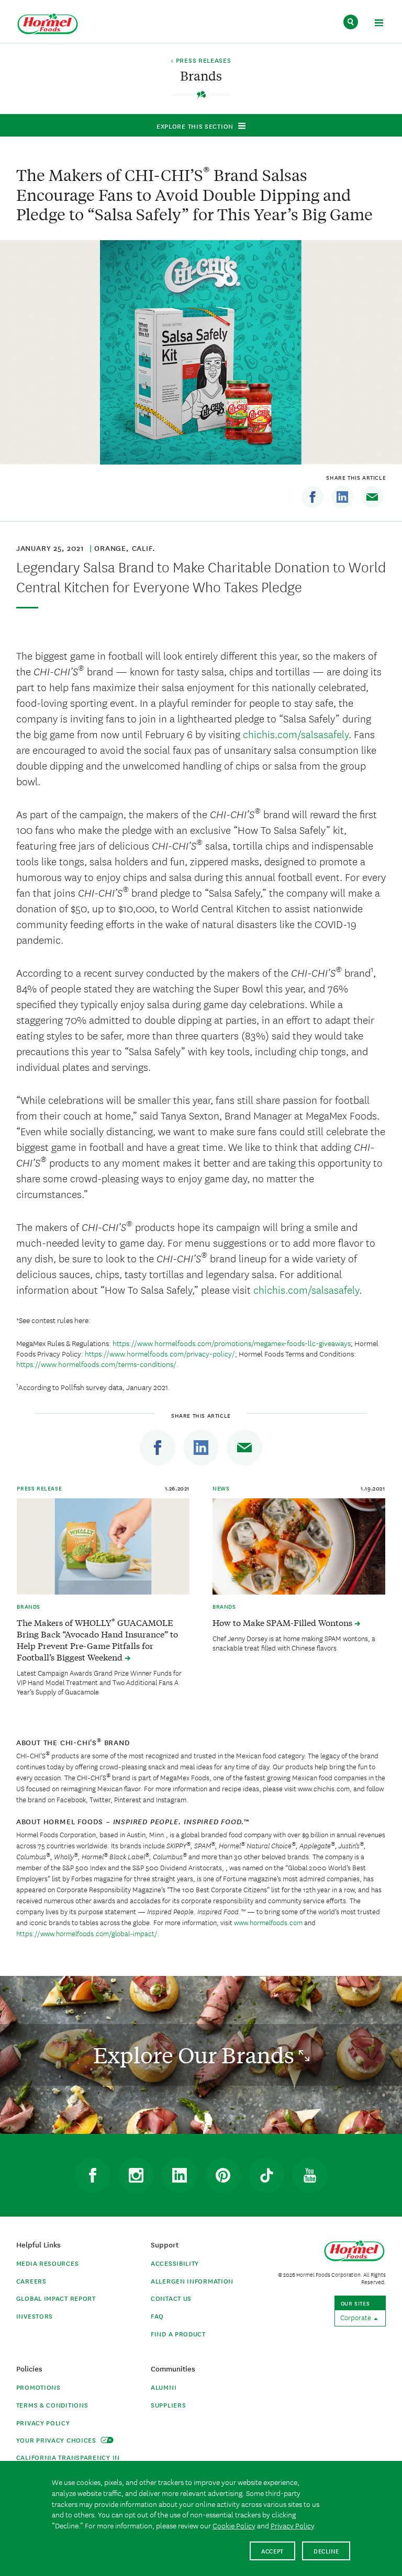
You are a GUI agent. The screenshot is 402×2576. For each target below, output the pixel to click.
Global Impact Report (56, 2298)
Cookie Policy (234, 2525)
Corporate (356, 2317)
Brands (29, 1606)
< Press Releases (201, 61)
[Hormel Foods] (48, 24)
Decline (326, 2551)
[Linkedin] (342, 497)
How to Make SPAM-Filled (283, 1622)
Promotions (38, 2387)
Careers (31, 2281)
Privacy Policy (43, 2422)
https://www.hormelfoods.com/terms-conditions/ (96, 1364)
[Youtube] (310, 2175)
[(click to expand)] (379, 24)
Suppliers (168, 2405)
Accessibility (175, 2263)
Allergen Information (192, 2281)
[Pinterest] (223, 2175)
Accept (272, 2551)
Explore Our (196, 2055)
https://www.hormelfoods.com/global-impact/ (87, 1933)
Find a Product (178, 2334)
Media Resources (48, 2263)
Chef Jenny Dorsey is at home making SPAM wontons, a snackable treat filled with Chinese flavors (294, 1643)
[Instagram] (136, 2175)
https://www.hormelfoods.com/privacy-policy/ (160, 1353)
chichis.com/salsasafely (296, 734)
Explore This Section (195, 126)
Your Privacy (57, 2440)
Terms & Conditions (52, 2405)
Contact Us (171, 2298)
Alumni (164, 2387)
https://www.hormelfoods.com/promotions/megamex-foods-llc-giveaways (232, 1343)
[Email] (372, 497)
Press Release (39, 1488)
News (221, 1488)
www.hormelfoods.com (268, 1922)
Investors (35, 2316)
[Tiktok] (266, 2175)
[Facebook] (312, 497)
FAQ (157, 2316)
